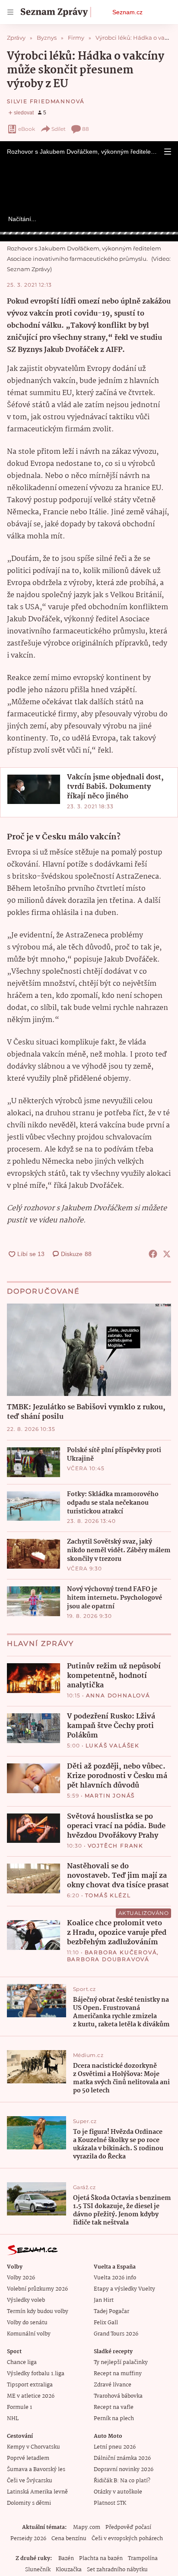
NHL (13, 2419)
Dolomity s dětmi (29, 2503)
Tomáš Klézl (108, 1895)
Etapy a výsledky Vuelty (124, 2289)
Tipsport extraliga (30, 2385)
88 (86, 129)
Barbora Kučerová (121, 1952)
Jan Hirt (104, 2300)
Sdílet (59, 129)
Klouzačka (69, 2570)
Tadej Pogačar (111, 2312)
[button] (168, 152)
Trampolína (143, 2559)
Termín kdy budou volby (38, 2312)
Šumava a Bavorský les (36, 2470)
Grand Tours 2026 (116, 2334)
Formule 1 (19, 2407)
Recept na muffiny (118, 2374)
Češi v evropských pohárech (127, 2539)
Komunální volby (29, 2334)
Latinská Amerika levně (37, 2492)
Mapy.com (87, 2527)
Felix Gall (106, 2323)
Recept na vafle (114, 2407)
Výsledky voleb (26, 2300)
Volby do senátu (27, 2323)
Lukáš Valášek (113, 1745)
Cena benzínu (69, 2539)
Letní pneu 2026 (115, 2447)
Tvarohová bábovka (118, 2396)
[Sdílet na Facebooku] (153, 1254)
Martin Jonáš (110, 1796)
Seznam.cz (127, 12)
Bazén (66, 2559)
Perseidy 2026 (28, 2539)
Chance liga (22, 2362)
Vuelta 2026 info (115, 2278)
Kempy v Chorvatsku (33, 2447)
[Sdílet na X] (167, 1254)
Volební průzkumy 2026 (37, 2289)
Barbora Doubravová (108, 1959)
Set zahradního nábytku (117, 2570)
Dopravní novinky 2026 (124, 2470)
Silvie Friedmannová (46, 101)
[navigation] (10, 12)
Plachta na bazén (101, 2559)
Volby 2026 (21, 2278)
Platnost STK (110, 2503)
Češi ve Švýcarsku (30, 2481)
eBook (27, 129)
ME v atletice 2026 (31, 2396)
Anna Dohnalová (118, 1695)
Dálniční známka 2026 (122, 2458)
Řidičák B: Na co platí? (122, 2481)
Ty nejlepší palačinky (121, 2362)
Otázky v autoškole (118, 2492)
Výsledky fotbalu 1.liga (36, 2374)
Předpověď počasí (128, 2527)
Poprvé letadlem (28, 2458)
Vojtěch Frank (116, 1846)
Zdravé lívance (113, 2385)
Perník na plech (114, 2419)
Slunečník (38, 2570)
